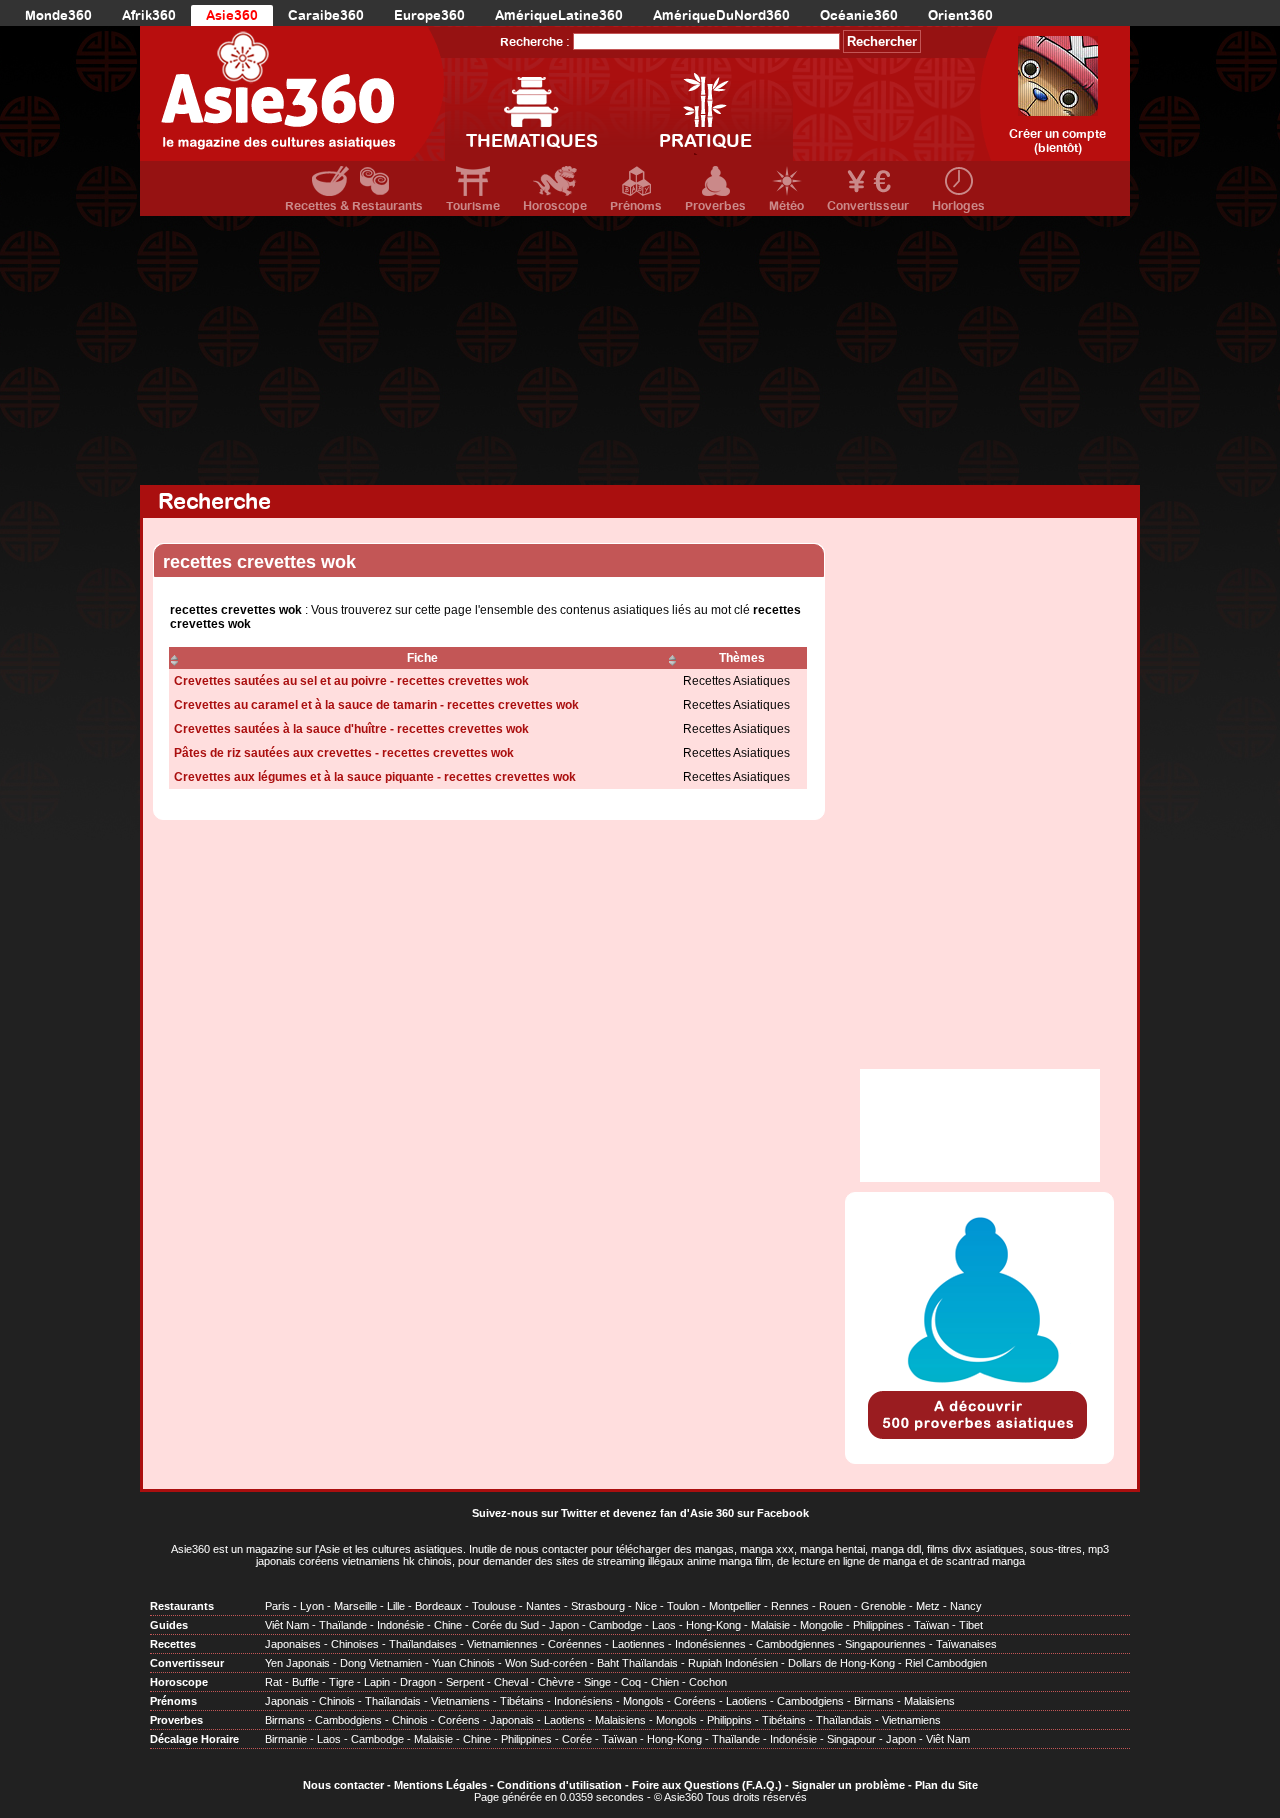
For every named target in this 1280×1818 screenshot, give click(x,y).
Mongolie (821, 1625)
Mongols (643, 1701)
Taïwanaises (966, 1644)
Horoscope (555, 206)
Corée (577, 1739)
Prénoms (636, 206)
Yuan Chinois (463, 1663)
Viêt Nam (287, 1625)
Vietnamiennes (502, 1644)
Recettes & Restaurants (354, 206)
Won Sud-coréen (546, 1663)
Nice (646, 1606)
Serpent (465, 1682)
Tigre (341, 1682)
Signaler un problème (848, 1785)
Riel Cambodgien (946, 1663)
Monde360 (58, 15)
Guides (169, 1625)
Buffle (305, 1682)
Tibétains (522, 1701)
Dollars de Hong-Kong (841, 1663)
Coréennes (575, 1644)
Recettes (173, 1644)
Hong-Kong (713, 1625)
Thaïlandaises (423, 1644)
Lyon (312, 1606)
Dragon (418, 1682)
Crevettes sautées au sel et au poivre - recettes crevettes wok (351, 681)
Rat (273, 1682)
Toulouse (494, 1606)
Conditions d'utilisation (559, 1785)
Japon (564, 1625)
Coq (631, 1682)
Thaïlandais (393, 1701)
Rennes (790, 1606)
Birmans (874, 1701)
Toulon (683, 1606)
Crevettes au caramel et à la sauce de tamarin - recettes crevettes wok (376, 705)
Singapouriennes (885, 1644)
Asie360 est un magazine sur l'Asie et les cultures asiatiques (317, 1549)
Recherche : (535, 42)
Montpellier (735, 1606)
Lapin (377, 1682)
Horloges (958, 206)
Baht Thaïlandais (637, 1663)
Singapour (851, 1739)
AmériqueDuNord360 (721, 15)
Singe (597, 1682)
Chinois (337, 1701)
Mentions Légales (440, 1785)
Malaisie (770, 1625)
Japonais (287, 1701)
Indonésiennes (710, 1644)
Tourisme (473, 206)
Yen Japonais (297, 1663)
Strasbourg (598, 1606)
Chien (665, 1682)
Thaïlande (343, 1625)
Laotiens (746, 1701)
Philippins (729, 1720)
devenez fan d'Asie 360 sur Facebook (711, 1513)
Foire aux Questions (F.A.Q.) (707, 1785)
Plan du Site (946, 1785)
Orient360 (960, 15)
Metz (928, 1606)
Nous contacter (343, 1785)
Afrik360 (149, 15)
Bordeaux (438, 1606)
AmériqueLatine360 (559, 15)
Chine (448, 1625)
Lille (396, 1606)
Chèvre (556, 1682)
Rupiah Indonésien (733, 1663)
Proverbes (715, 206)
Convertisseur (868, 206)
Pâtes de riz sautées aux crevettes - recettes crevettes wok (344, 753)
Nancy (966, 1606)
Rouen (835, 1606)
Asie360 (232, 15)
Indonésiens (583, 1701)
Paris (277, 1606)
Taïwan (931, 1625)
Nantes (543, 1606)
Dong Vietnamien (381, 1663)
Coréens (695, 1701)
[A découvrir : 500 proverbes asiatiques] (979, 1441)
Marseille (355, 1606)
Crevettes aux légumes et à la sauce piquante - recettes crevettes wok (375, 777)
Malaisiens (929, 1701)
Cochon (708, 1682)
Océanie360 (859, 15)
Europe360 (429, 15)
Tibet (971, 1625)
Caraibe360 (326, 15)
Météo (786, 206)
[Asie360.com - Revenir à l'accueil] (292, 93)
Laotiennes (638, 1644)
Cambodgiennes (795, 1644)
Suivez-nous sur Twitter (534, 1513)
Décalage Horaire (194, 1739)
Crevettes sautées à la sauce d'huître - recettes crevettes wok (351, 729)
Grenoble (883, 1606)
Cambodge (615, 1625)
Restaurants (182, 1606)
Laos (664, 1625)
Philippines (878, 1625)
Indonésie (400, 1625)
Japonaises (293, 1644)
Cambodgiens (810, 1701)
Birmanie (286, 1739)
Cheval (511, 1682)
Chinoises (355, 1644)
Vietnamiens (460, 1701)
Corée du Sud (505, 1625)
